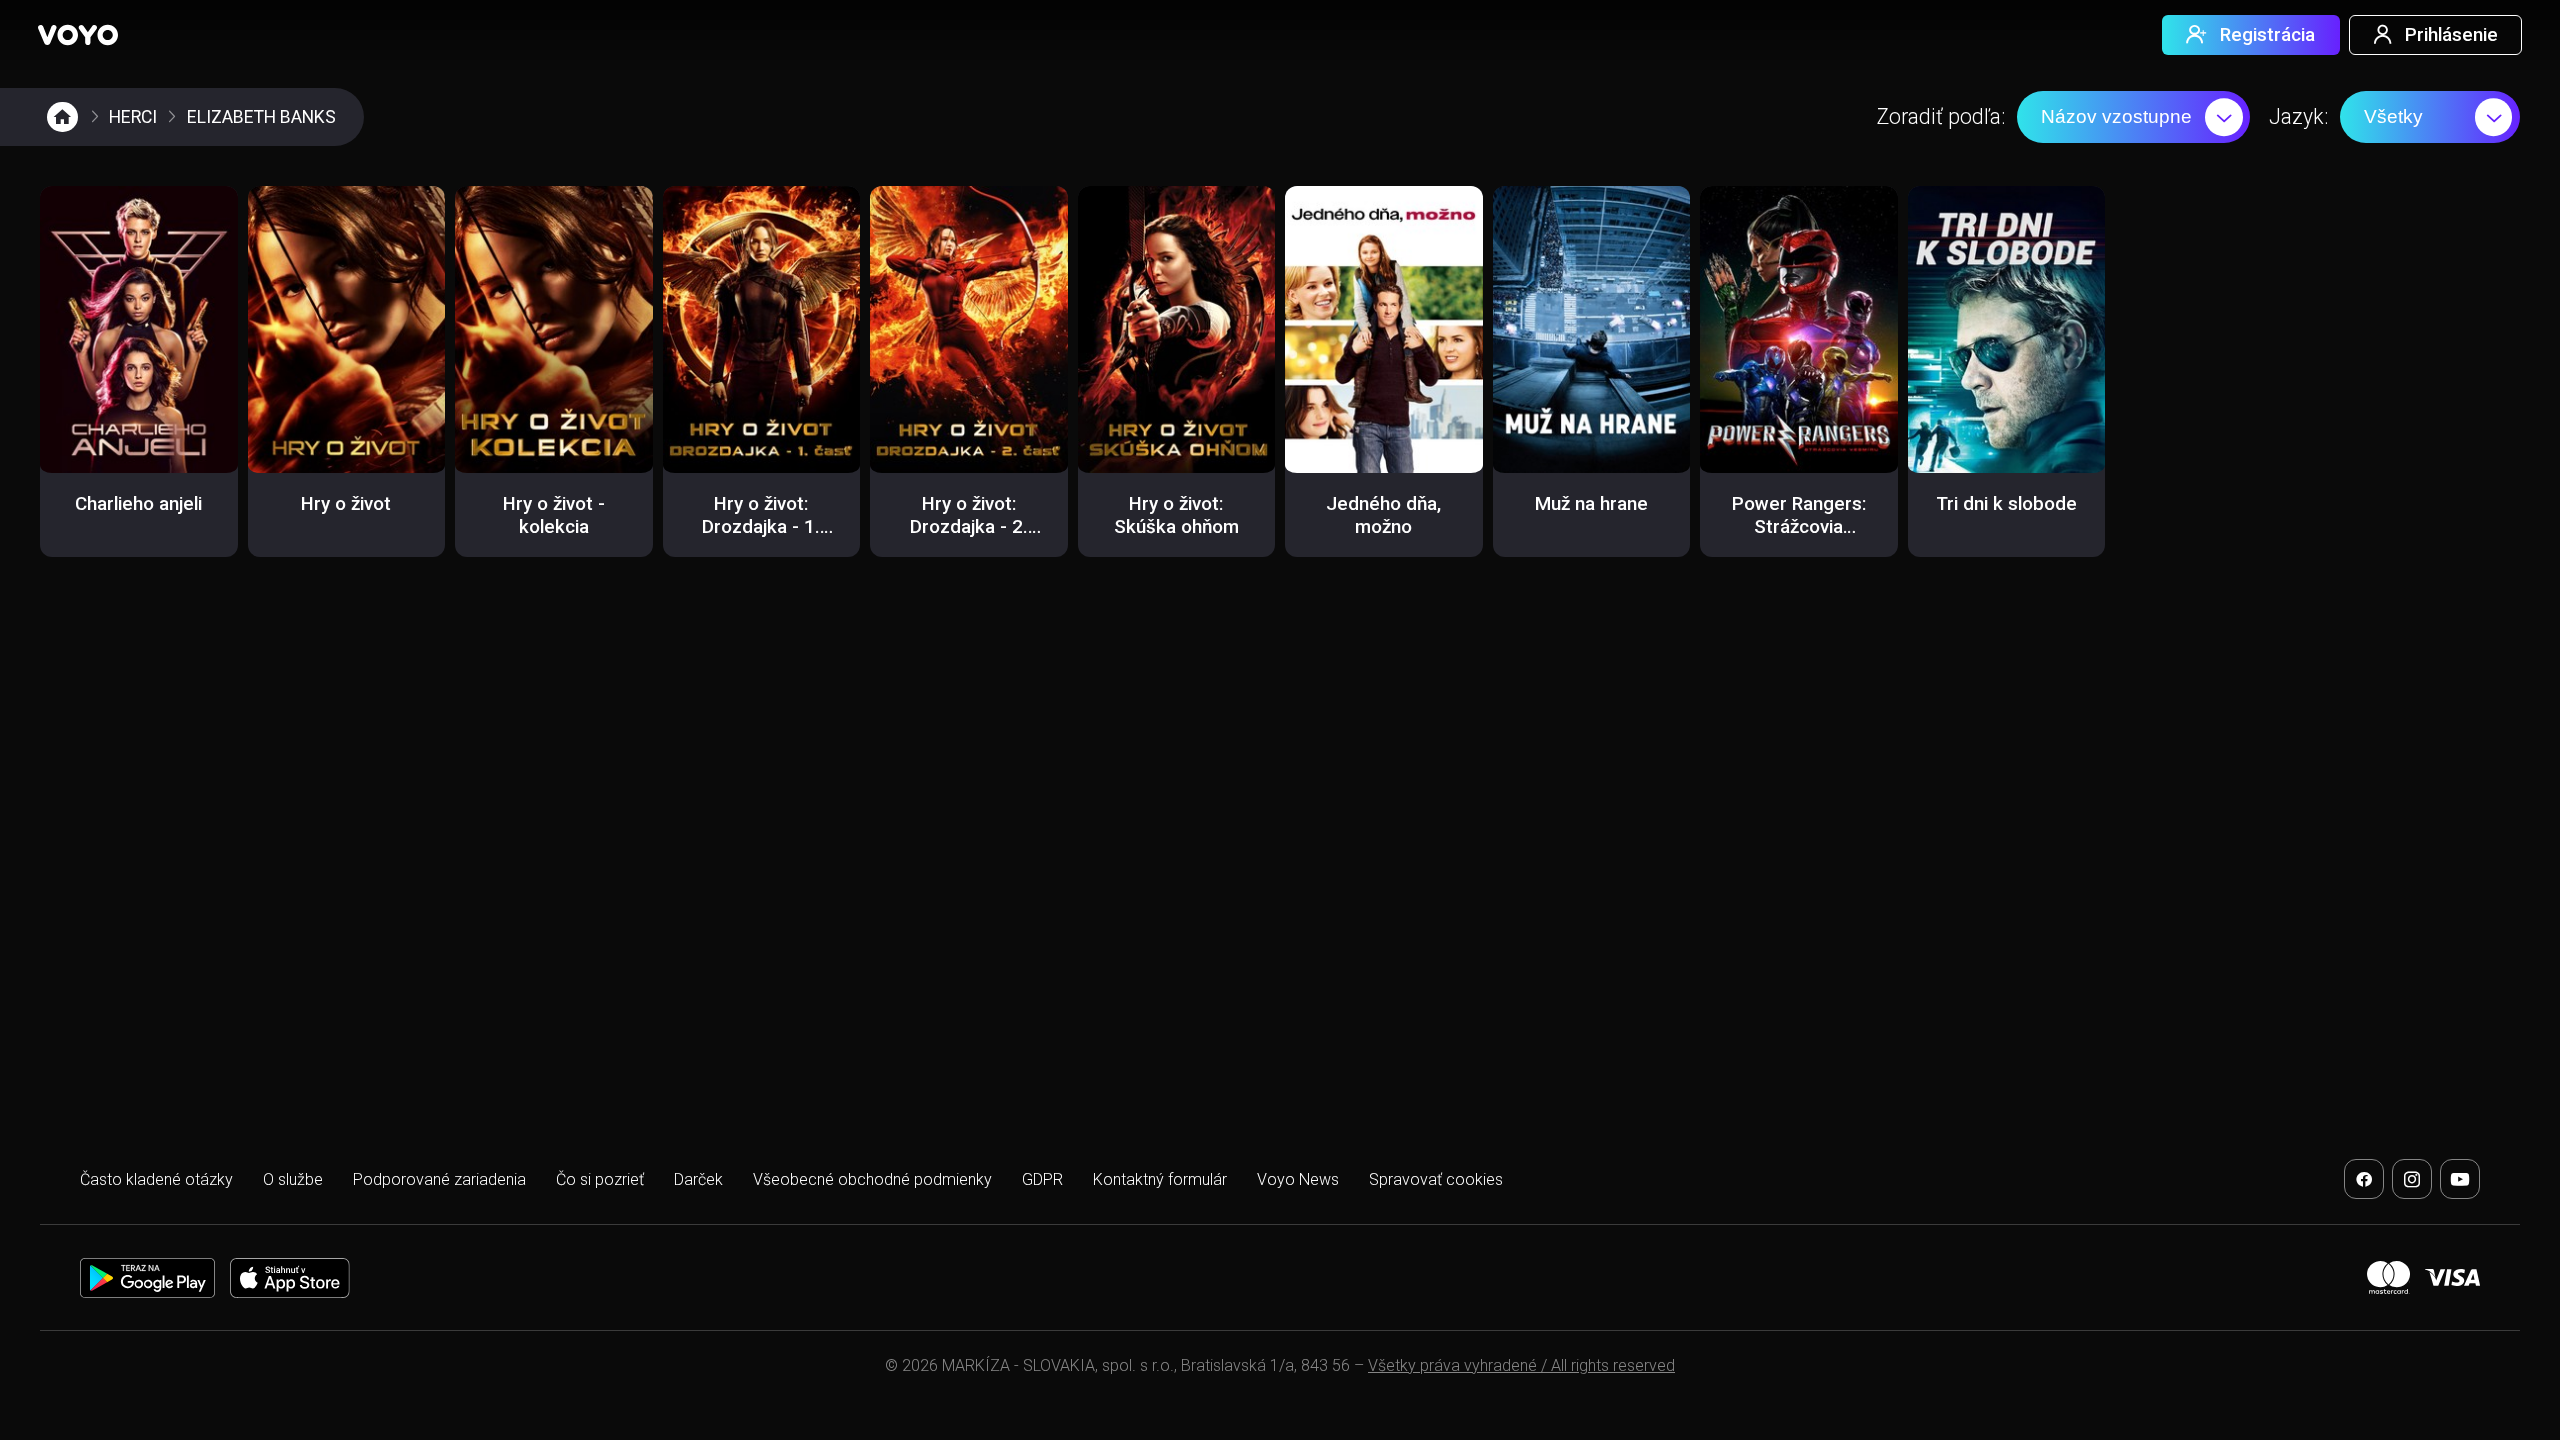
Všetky (2393, 116)
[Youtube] (2460, 1179)
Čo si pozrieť (600, 1179)
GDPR (1042, 1179)
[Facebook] (2364, 1179)
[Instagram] (2412, 1179)
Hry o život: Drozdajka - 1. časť (761, 527)
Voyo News (1298, 1179)
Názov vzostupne (2116, 116)
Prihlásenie (2451, 35)
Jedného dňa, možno (1383, 515)
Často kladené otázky (156, 1179)
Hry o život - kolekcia (554, 515)
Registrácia (2267, 35)
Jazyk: (2298, 116)
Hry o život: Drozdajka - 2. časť (969, 527)
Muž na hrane (1591, 504)
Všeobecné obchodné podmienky (872, 1179)
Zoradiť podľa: (1941, 116)
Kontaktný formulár (1160, 1179)
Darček (698, 1179)
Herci (133, 117)
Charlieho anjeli (138, 504)
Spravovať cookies (1436, 1179)
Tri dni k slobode (2006, 504)
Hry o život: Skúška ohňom (1176, 515)
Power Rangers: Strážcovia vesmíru (1799, 527)
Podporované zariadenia (439, 1179)
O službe (293, 1179)
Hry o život (346, 504)
